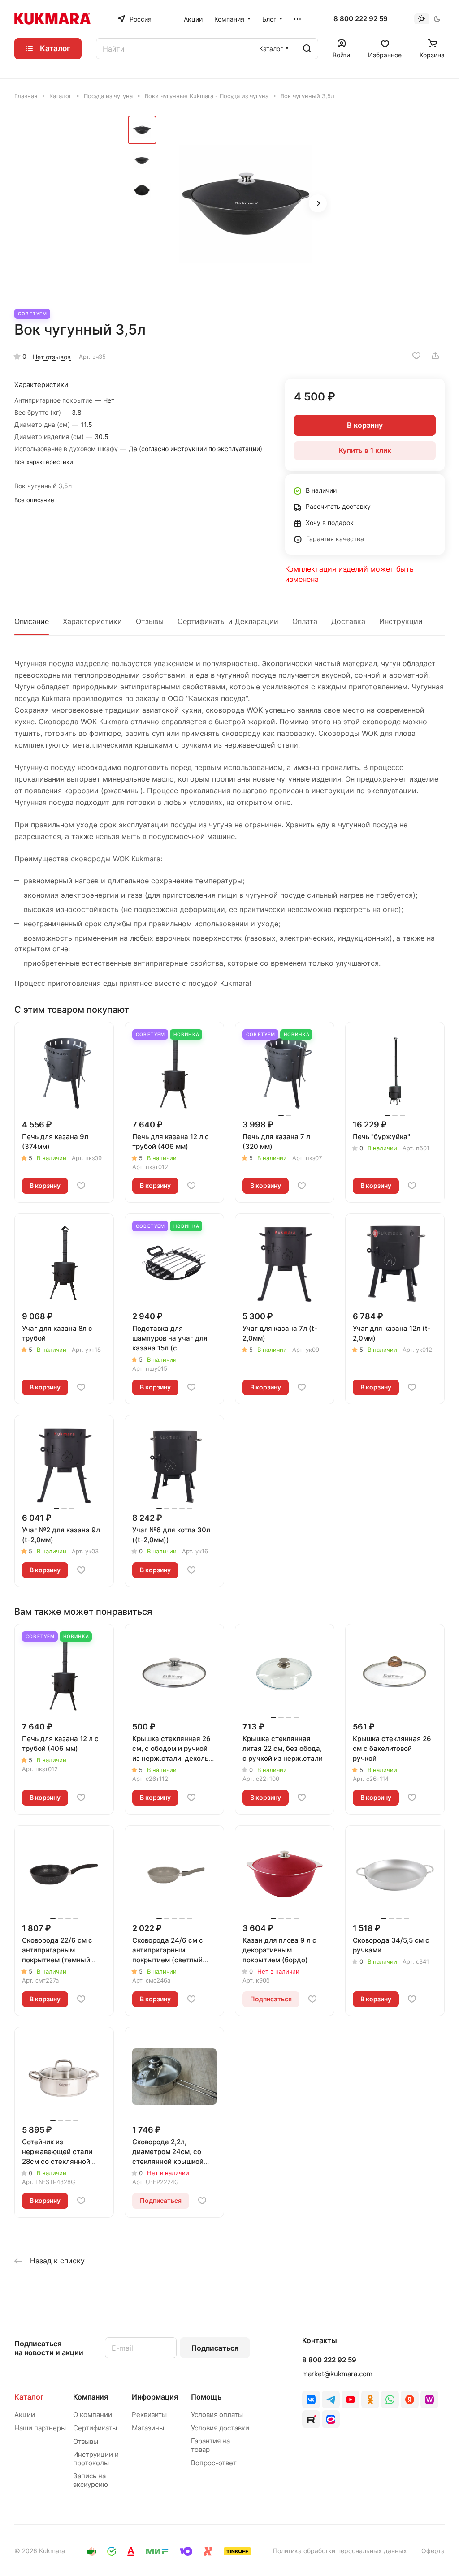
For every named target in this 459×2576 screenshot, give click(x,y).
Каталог (29, 2397)
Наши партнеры (40, 2428)
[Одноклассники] (370, 2400)
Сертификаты (95, 2428)
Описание (32, 621)
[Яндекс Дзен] (410, 2400)
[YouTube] (351, 2400)
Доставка (348, 621)
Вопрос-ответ (214, 2463)
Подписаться (215, 2348)
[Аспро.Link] (331, 2419)
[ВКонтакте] (311, 2400)
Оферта (433, 2551)
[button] (318, 203)
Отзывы (150, 621)
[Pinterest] (429, 2400)
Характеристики (92, 621)
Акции (25, 2415)
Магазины (148, 2428)
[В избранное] (416, 356)
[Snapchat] (311, 2419)
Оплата (305, 621)
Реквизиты (149, 2415)
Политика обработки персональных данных (340, 2551)
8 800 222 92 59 (361, 19)
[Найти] (307, 49)
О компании (93, 2415)
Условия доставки (220, 2428)
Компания (91, 2397)
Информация (155, 2397)
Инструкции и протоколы (96, 2459)
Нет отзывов (52, 357)
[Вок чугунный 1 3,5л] (247, 204)
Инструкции (401, 621)
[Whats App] (390, 2400)
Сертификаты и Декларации (228, 621)
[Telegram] (331, 2400)
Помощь (206, 2397)
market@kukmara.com (337, 2374)
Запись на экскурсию (91, 2480)
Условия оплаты (217, 2415)
